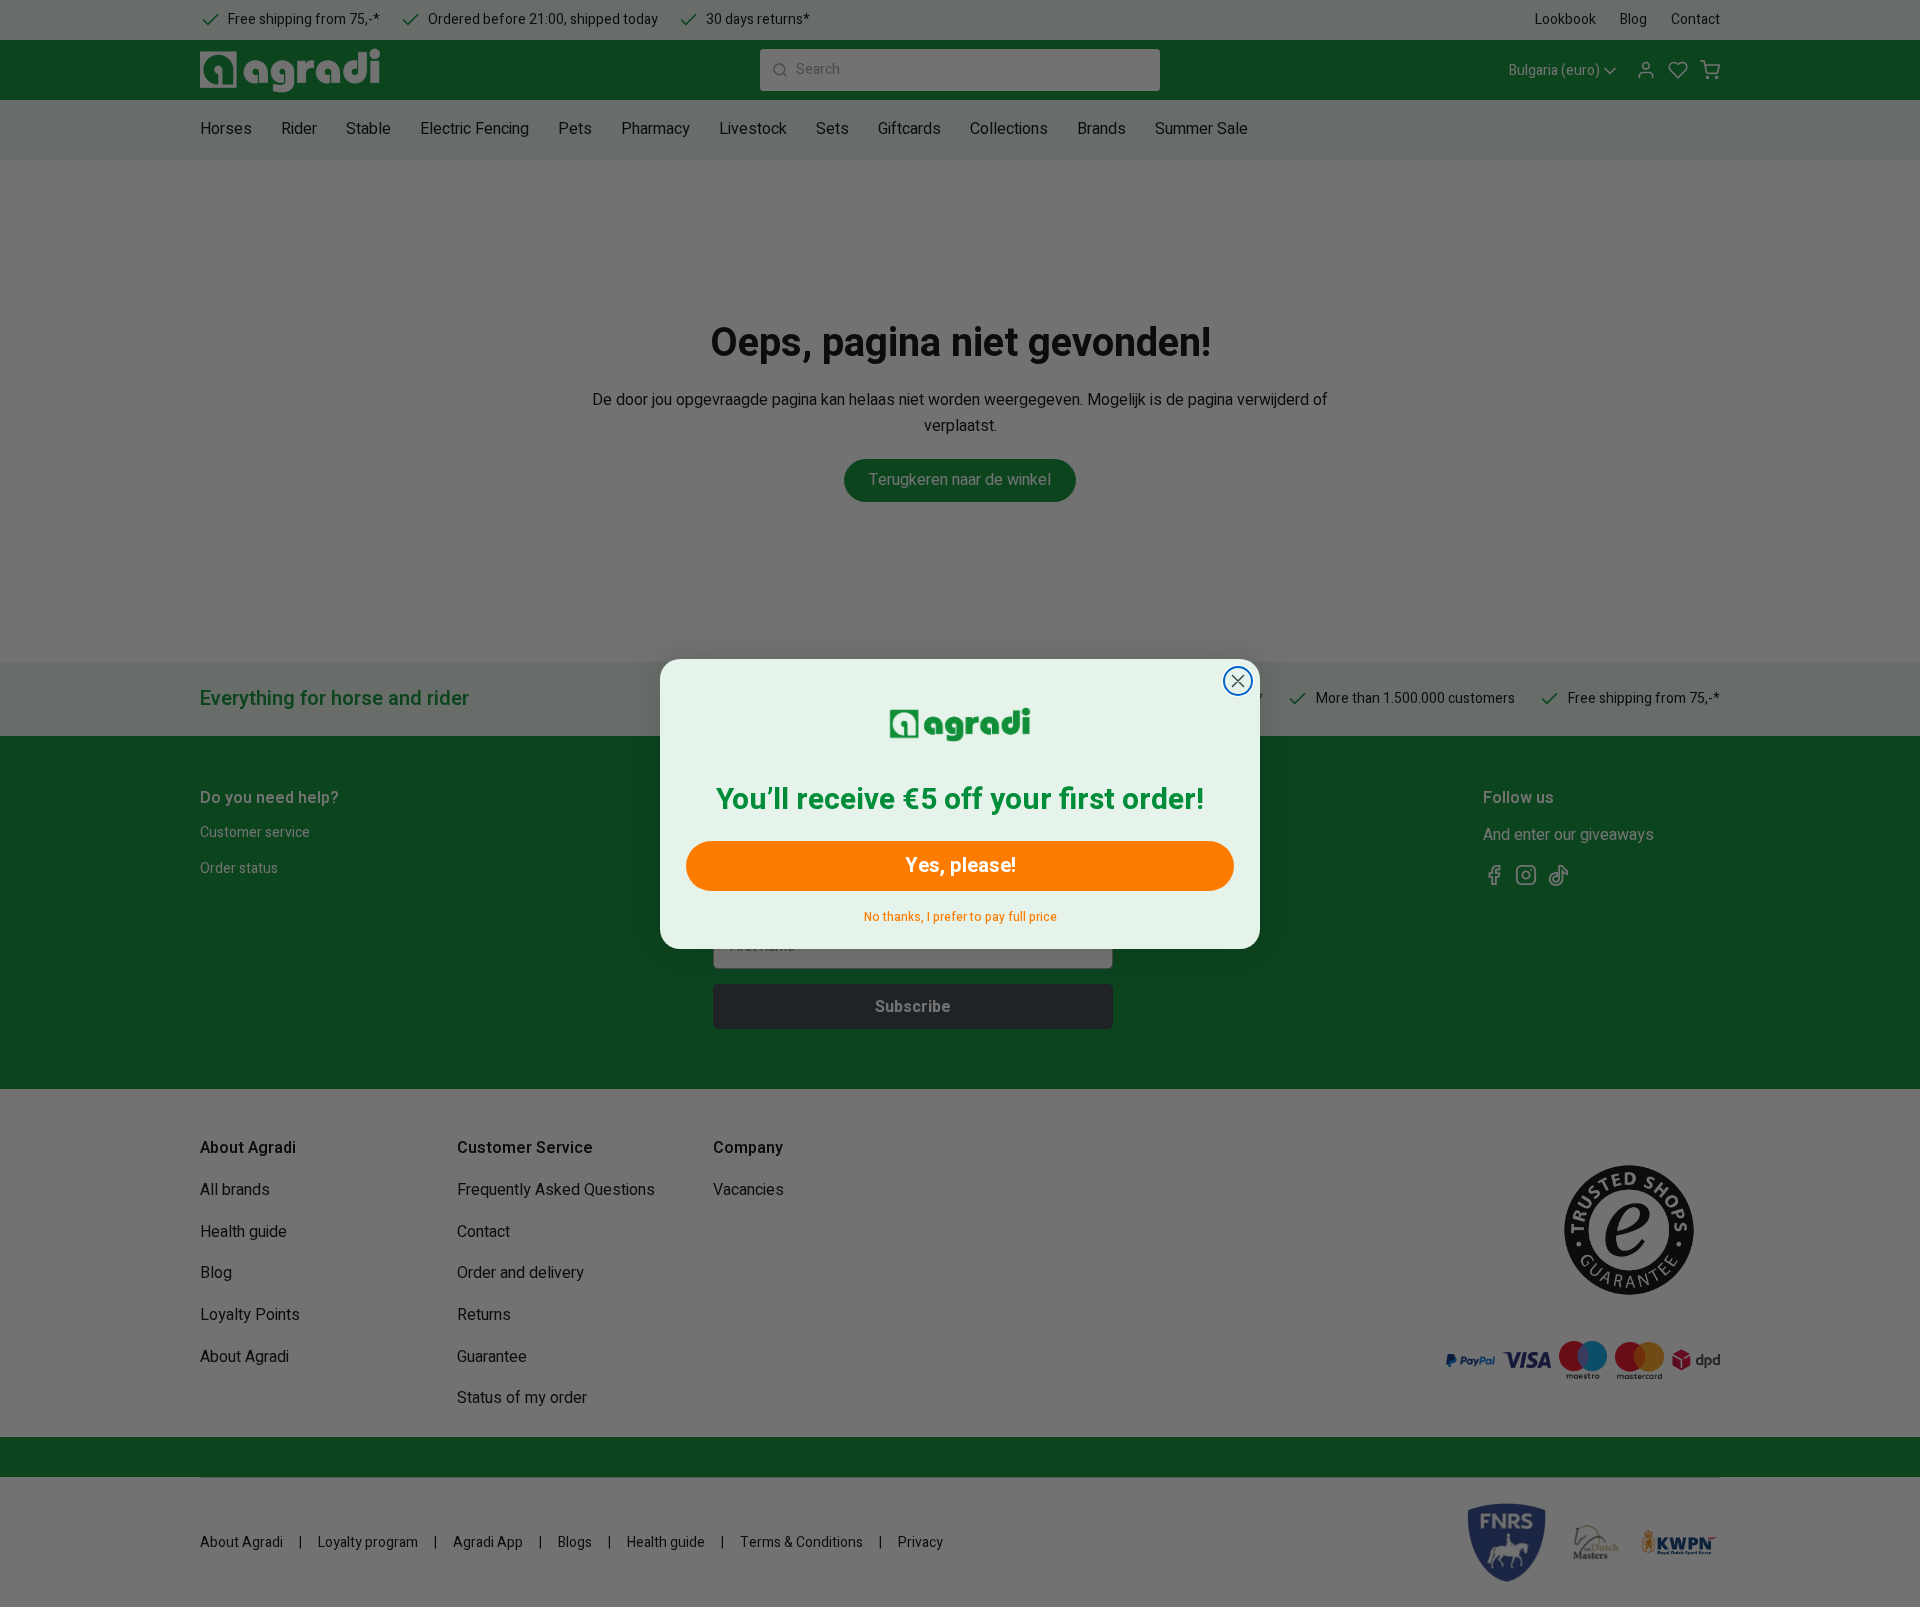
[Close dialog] (1238, 681)
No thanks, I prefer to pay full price (960, 913)
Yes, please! (960, 865)
